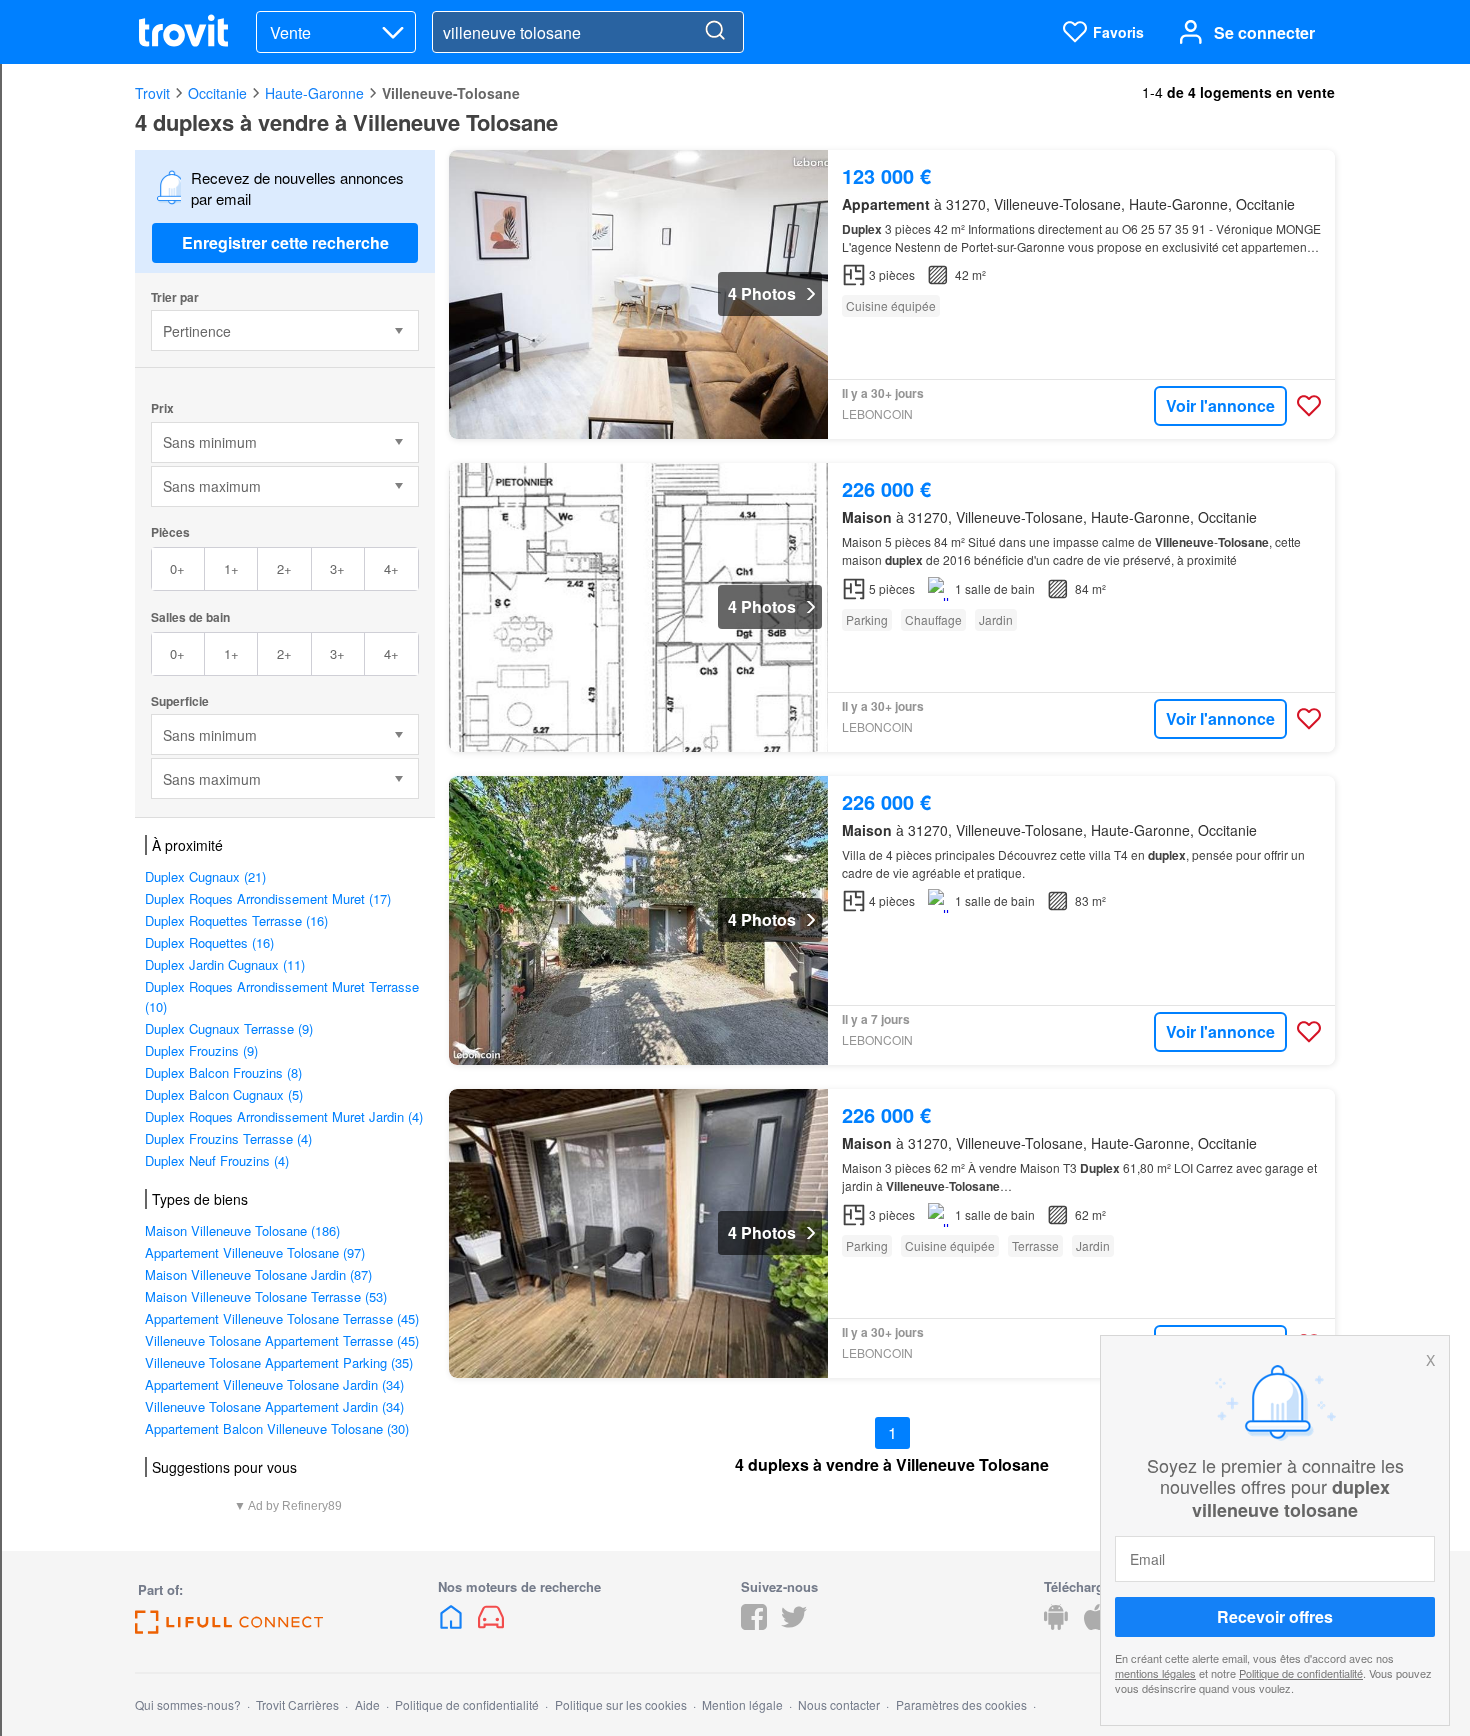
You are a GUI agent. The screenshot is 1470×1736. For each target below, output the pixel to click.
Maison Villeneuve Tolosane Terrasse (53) (266, 1296)
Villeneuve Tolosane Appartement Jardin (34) (274, 1406)
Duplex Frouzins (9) (201, 1050)
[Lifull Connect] (229, 1627)
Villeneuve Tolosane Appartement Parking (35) (279, 1362)
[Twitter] (794, 1623)
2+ (284, 568)
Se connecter (1264, 32)
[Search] (715, 32)
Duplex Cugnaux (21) (205, 876)
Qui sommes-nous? (188, 1704)
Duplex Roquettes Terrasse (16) (236, 920)
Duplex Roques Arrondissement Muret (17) (268, 898)
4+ (391, 568)
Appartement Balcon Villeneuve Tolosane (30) (277, 1428)
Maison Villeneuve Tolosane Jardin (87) (258, 1274)
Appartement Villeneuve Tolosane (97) (255, 1252)
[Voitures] (491, 1623)
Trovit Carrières (297, 1704)
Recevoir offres (1275, 1616)
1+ (231, 568)
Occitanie (217, 93)
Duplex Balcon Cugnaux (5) (224, 1094)
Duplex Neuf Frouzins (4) (217, 1160)
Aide (367, 1704)
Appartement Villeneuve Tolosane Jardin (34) (274, 1384)
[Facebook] (754, 1623)
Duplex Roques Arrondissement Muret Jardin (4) (284, 1116)
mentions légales (1155, 1673)
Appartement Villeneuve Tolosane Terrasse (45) (282, 1318)
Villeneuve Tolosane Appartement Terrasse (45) (282, 1340)
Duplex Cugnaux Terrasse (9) (229, 1028)
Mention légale (742, 1704)
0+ (177, 568)
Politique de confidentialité (1301, 1673)
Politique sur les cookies (621, 1704)
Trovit (152, 93)
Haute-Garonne (314, 93)
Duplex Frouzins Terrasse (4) (228, 1138)
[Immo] (453, 1623)
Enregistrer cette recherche (285, 242)
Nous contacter (839, 1704)
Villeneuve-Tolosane (451, 93)
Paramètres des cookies (961, 1704)
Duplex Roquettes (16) (209, 942)
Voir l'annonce (1220, 405)
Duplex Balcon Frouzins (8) (223, 1072)
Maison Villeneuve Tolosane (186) (242, 1230)
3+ (337, 568)
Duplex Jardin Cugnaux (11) (225, 964)
